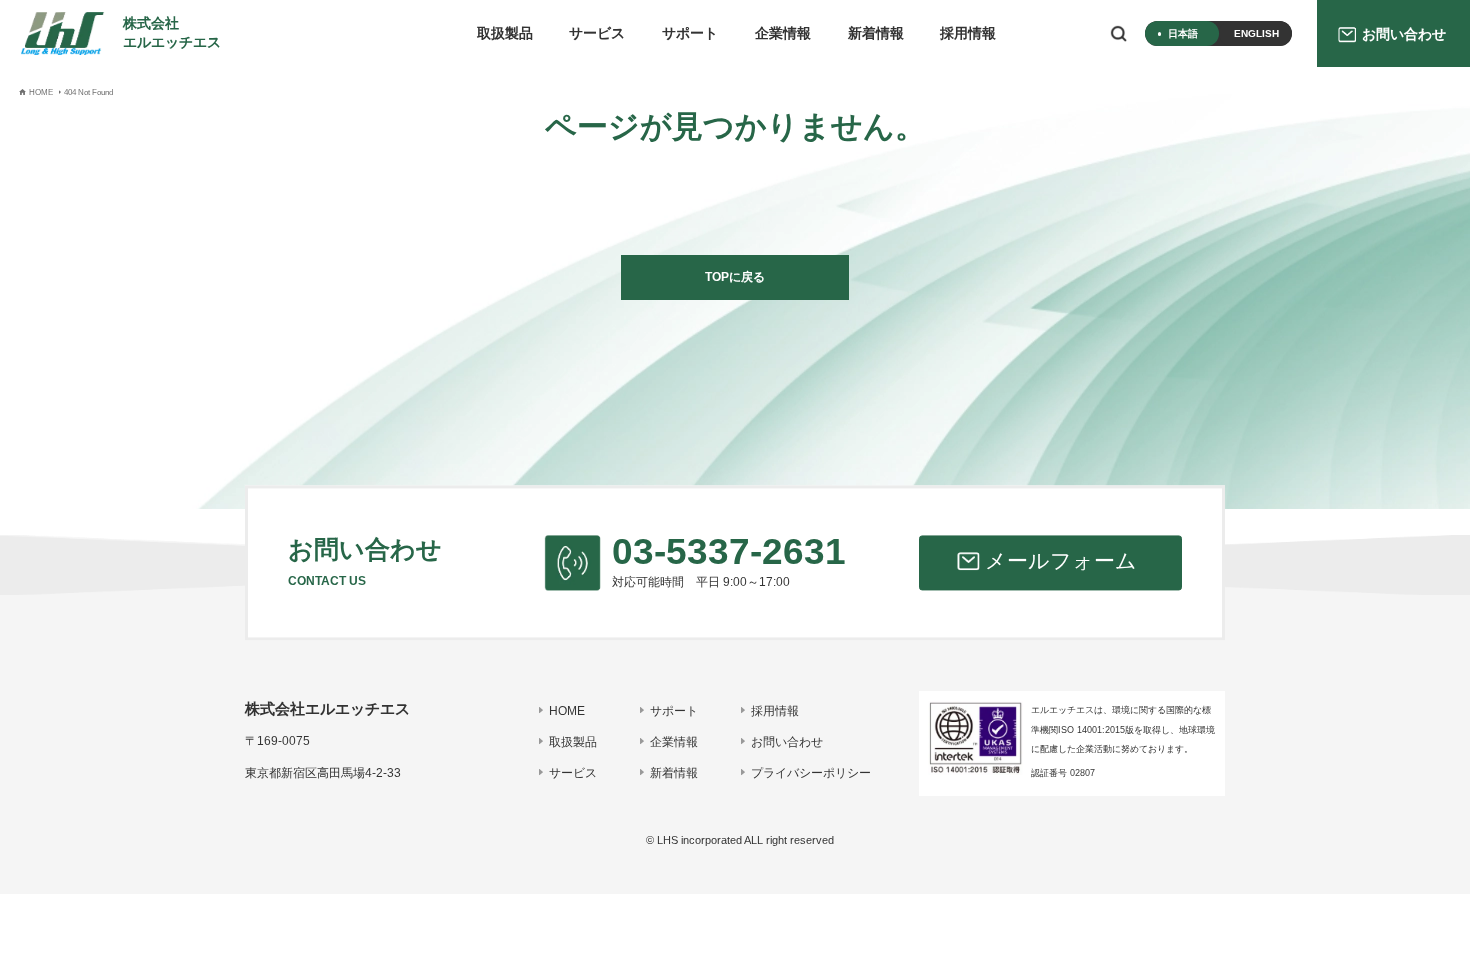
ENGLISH (1256, 33)
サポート (690, 33)
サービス (597, 33)
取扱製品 (505, 33)
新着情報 (876, 33)
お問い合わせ (787, 742)
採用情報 (968, 33)
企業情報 (783, 33)
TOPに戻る (735, 277)
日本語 (1183, 33)
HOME (567, 711)
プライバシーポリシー (811, 773)
